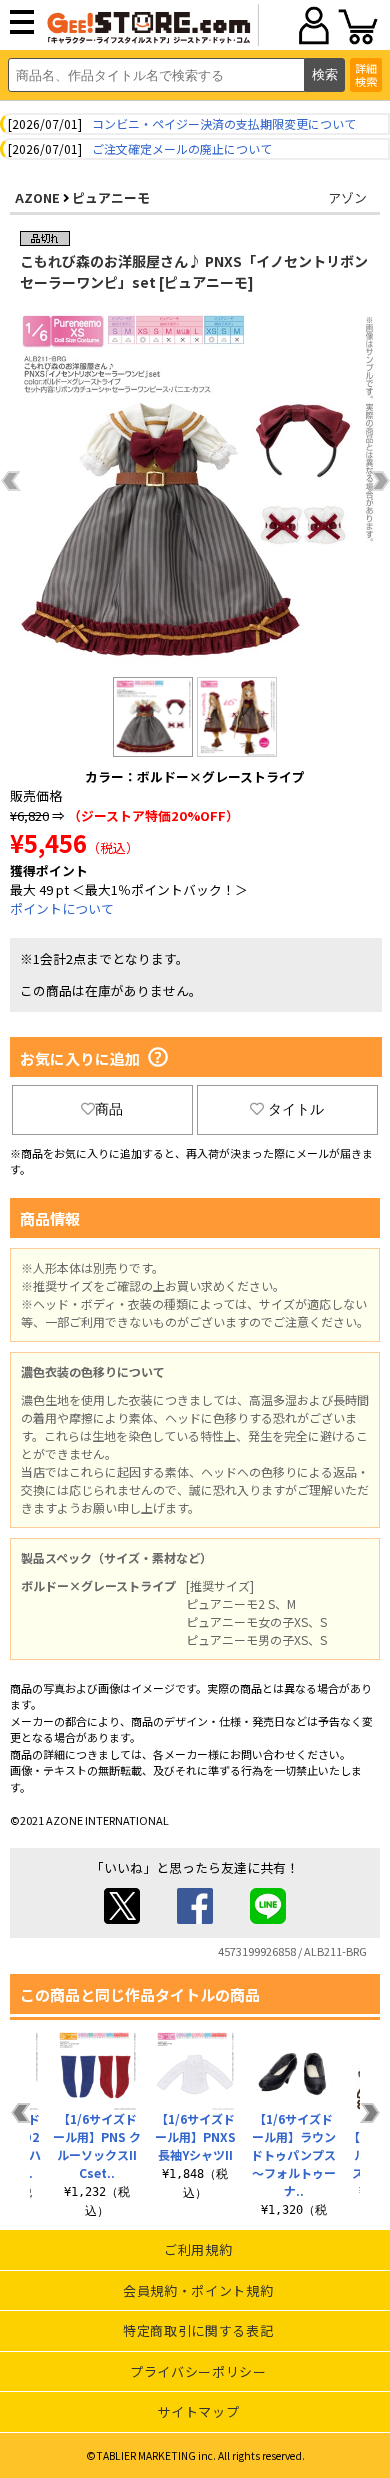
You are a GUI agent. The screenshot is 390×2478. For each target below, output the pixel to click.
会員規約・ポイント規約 (198, 2290)
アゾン (347, 197)
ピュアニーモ (111, 197)
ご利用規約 (198, 2249)
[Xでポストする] (122, 1918)
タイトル (296, 1109)
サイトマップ (198, 2411)
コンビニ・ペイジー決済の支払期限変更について (224, 123)
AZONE (37, 197)
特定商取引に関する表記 (198, 2330)
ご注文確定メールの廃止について (182, 148)
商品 (109, 1109)
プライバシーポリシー (198, 2371)
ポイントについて (62, 908)
